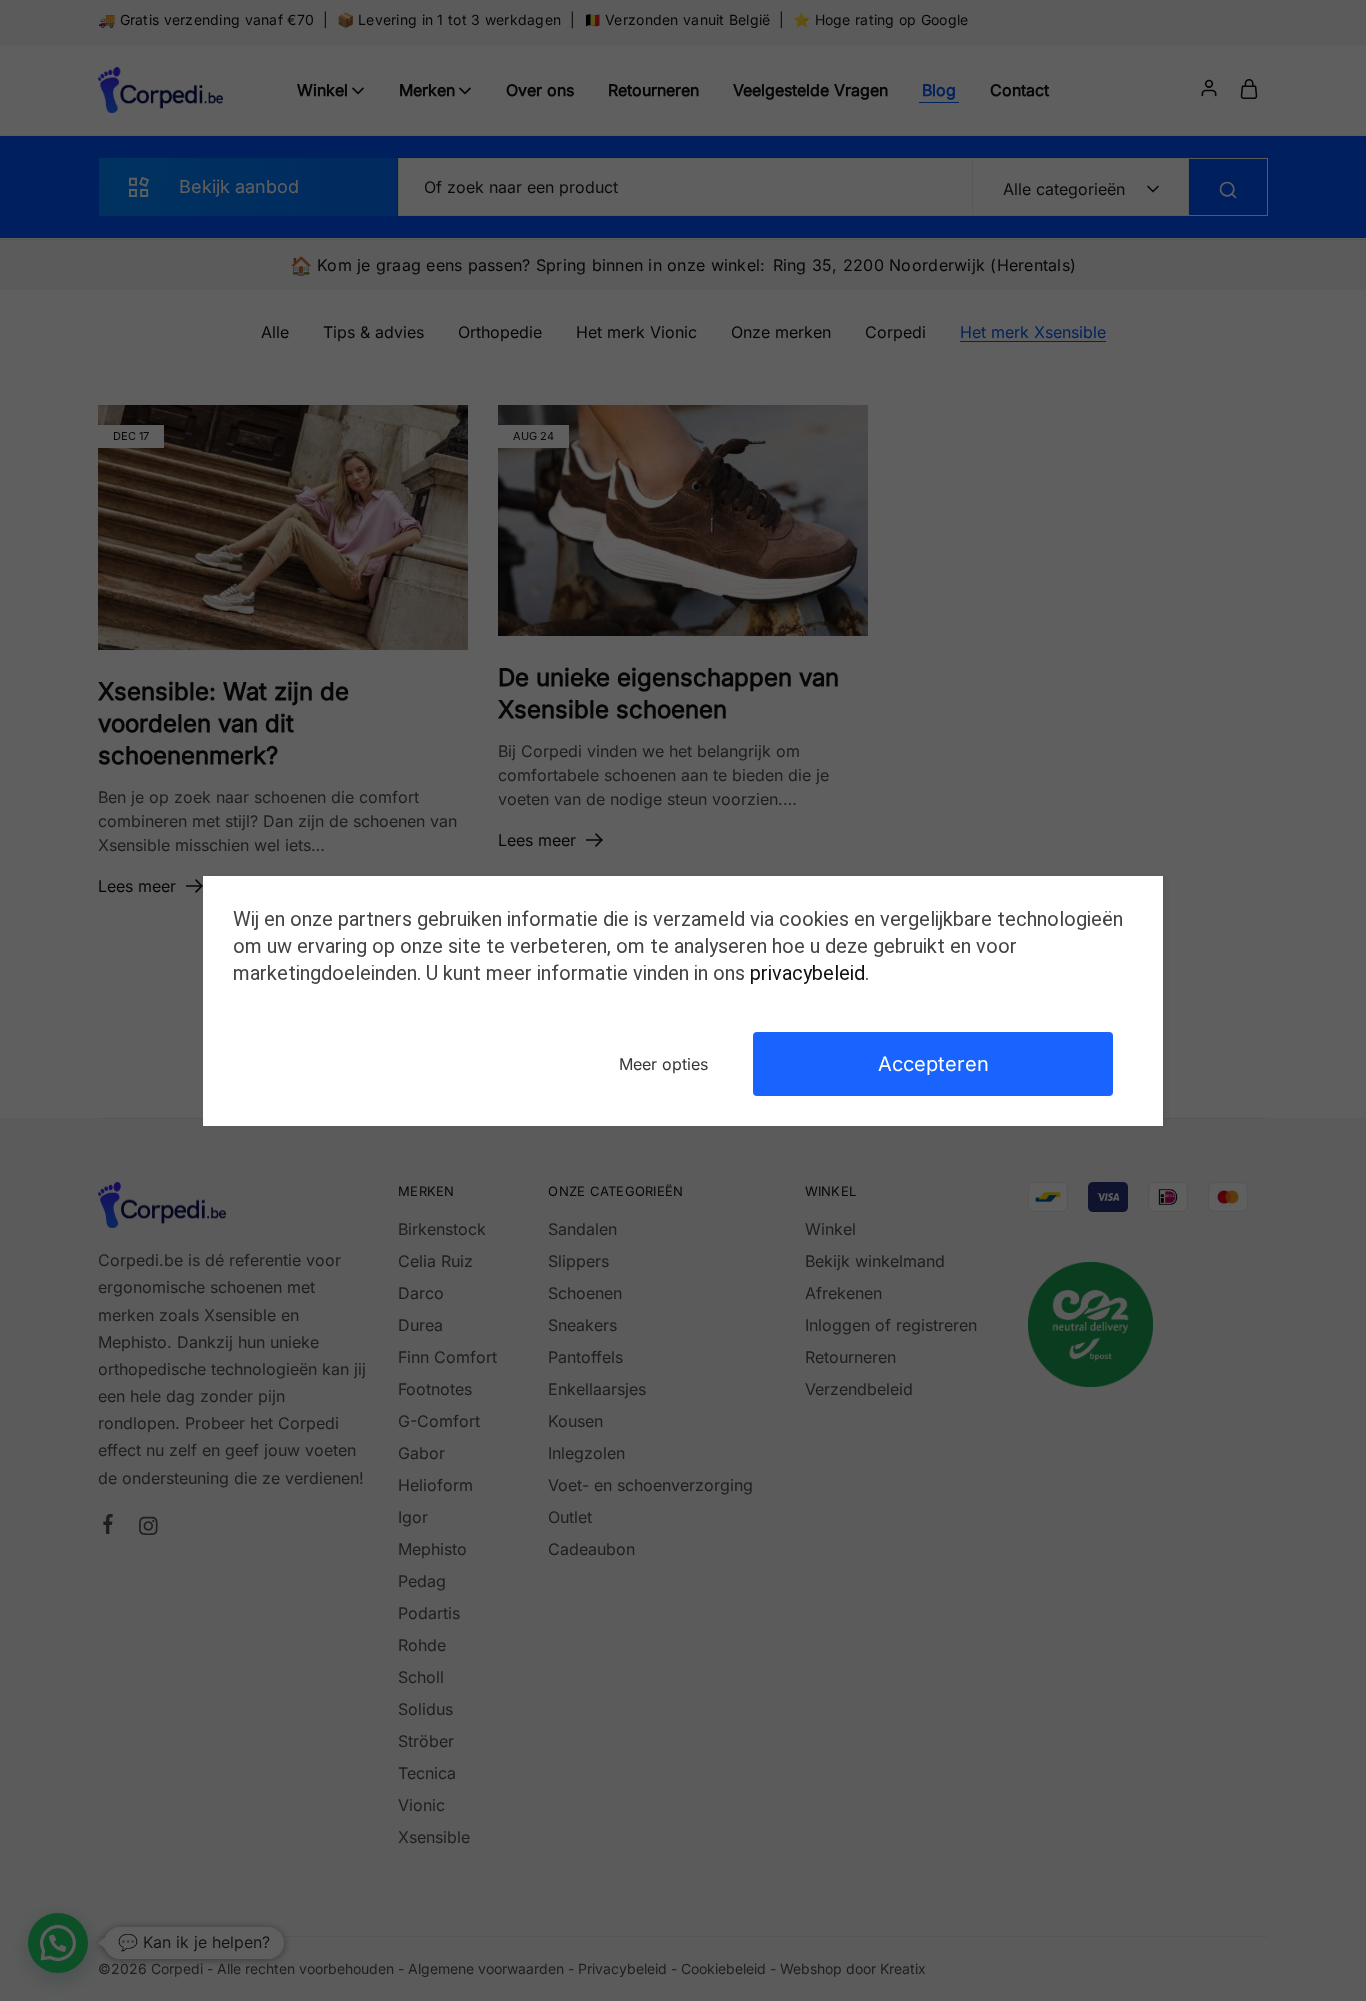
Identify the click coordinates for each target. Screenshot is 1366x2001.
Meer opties (663, 1064)
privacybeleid (807, 973)
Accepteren (933, 1064)
